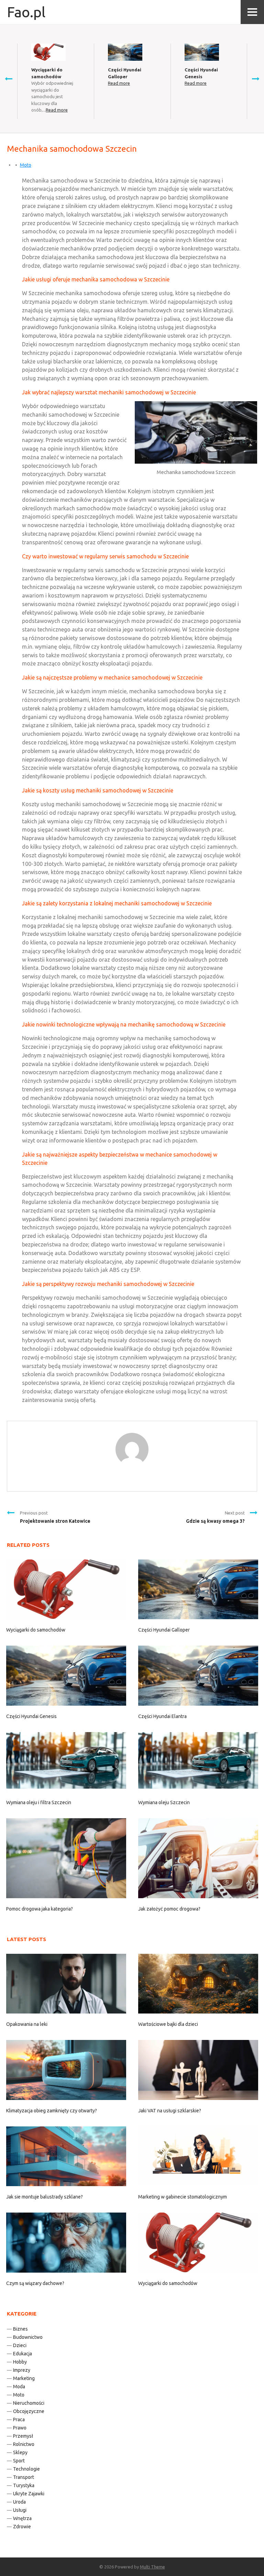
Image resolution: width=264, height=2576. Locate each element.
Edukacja (23, 2354)
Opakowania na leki (27, 2024)
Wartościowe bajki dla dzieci (168, 2024)
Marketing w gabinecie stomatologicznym (183, 2197)
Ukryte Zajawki (29, 2494)
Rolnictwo (24, 2444)
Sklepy (20, 2452)
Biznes (20, 2329)
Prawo (20, 2428)
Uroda (19, 2502)
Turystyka (24, 2485)
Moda (19, 2387)
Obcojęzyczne (29, 2411)
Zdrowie (22, 2527)
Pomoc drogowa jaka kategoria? (40, 1909)
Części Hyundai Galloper (164, 1630)
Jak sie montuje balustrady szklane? (45, 2197)
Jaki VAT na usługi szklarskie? (170, 2111)
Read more (57, 110)
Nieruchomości (29, 2403)
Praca (19, 2420)
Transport (24, 2477)
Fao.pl (26, 12)
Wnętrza (22, 2518)
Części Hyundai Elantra (162, 1716)
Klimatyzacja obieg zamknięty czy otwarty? (52, 2111)
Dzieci (20, 2345)
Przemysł (23, 2436)
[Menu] (252, 12)
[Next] (255, 79)
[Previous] (9, 79)
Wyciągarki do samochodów (36, 1630)
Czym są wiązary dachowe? (35, 2283)
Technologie (26, 2469)
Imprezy (22, 2370)
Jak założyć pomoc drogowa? (169, 1909)
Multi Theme (152, 2567)
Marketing (24, 2378)
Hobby (20, 2362)
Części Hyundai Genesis (31, 1716)
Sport (19, 2461)
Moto (26, 165)
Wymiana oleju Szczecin (164, 1802)
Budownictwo (28, 2337)
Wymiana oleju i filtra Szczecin (39, 1802)
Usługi (20, 2510)
